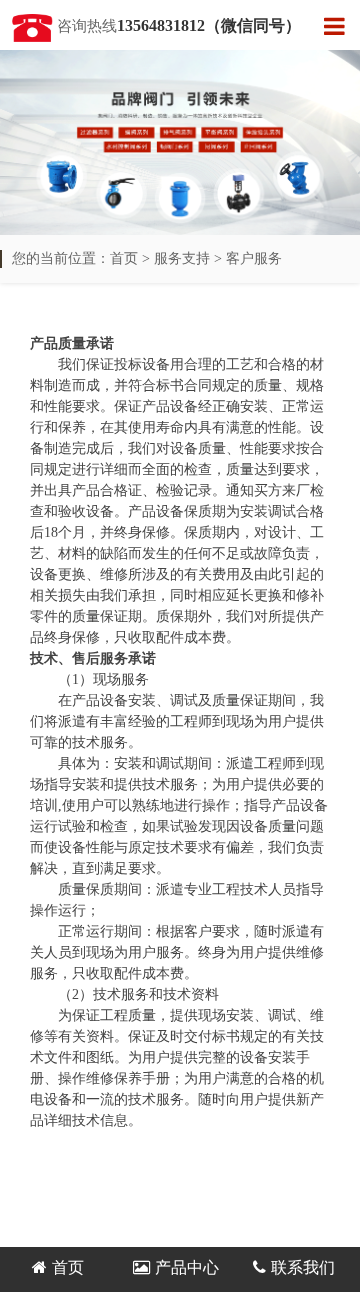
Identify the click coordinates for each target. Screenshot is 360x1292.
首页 (124, 258)
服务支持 (182, 258)
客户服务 (254, 258)
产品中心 (187, 1267)
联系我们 (303, 1267)
